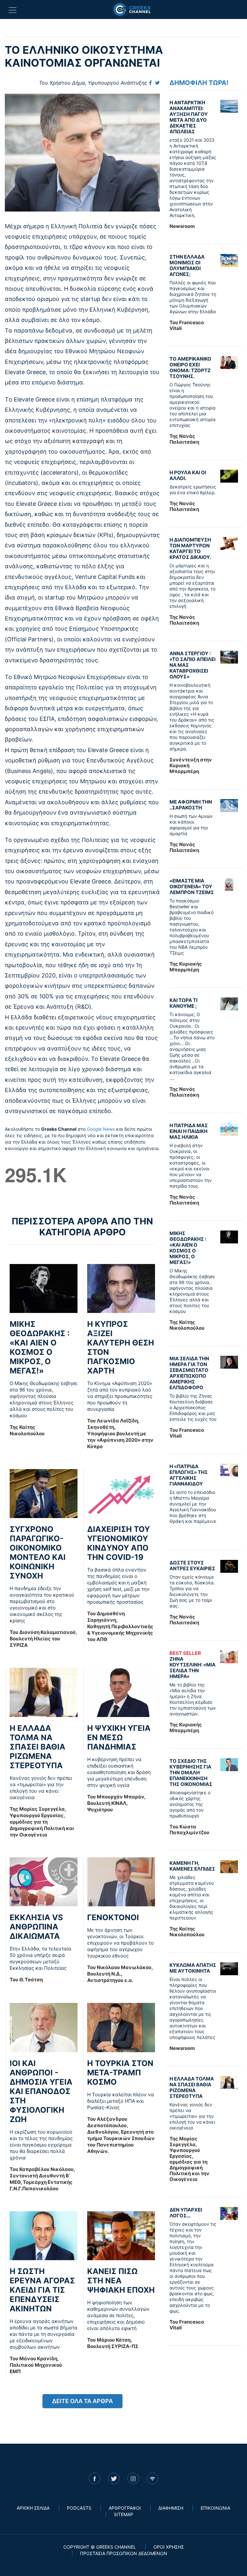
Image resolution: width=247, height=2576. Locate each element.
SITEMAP (123, 2514)
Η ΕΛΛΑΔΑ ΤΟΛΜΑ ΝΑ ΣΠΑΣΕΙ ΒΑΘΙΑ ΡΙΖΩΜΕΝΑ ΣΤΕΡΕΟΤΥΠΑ (37, 1747)
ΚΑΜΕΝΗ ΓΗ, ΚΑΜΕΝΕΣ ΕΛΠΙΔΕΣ (192, 1866)
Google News (101, 1129)
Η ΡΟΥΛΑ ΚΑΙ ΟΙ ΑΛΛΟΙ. (188, 475)
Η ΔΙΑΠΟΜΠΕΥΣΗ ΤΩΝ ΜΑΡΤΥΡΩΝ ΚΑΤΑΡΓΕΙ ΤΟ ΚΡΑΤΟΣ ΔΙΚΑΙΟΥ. (190, 548)
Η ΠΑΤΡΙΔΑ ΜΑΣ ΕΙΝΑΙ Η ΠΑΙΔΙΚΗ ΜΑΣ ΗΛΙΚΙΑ (189, 1131)
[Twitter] (157, 83)
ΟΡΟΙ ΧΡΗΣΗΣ (169, 2547)
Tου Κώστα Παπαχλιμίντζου (189, 1830)
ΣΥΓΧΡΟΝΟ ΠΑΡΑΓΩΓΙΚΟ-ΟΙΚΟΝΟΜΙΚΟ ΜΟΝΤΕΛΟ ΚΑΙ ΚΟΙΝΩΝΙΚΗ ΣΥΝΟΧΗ (38, 1552)
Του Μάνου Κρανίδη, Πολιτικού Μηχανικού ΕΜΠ (36, 2365)
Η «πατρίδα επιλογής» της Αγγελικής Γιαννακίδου (189, 1475)
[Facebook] (150, 83)
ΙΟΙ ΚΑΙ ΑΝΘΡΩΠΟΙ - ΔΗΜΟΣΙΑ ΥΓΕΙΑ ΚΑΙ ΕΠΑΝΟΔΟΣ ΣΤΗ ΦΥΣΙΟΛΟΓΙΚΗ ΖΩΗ (41, 2091)
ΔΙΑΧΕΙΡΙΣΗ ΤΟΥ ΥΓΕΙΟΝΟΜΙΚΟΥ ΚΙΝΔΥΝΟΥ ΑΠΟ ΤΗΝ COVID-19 (119, 1543)
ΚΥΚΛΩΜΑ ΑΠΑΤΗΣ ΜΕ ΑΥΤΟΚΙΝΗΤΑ (193, 1968)
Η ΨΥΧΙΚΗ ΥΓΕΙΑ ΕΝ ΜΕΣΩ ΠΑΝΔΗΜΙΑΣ (119, 1737)
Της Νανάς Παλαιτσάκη (184, 439)
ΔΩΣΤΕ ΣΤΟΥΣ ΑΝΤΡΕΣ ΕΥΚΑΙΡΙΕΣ (192, 1566)
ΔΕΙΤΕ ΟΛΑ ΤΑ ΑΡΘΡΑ (82, 2401)
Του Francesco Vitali (187, 325)
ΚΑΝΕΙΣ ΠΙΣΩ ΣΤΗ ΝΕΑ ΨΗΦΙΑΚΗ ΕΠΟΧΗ (121, 2281)
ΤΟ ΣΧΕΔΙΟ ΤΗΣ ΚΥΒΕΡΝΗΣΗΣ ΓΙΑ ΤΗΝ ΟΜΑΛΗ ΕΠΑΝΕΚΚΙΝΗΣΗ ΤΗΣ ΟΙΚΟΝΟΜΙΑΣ (191, 1773)
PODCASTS (79, 2508)
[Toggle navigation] (13, 10)
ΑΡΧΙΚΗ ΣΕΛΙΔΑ (33, 2508)
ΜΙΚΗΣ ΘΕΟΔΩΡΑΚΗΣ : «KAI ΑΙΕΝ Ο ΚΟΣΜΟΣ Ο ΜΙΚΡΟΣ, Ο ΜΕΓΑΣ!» (40, 1347)
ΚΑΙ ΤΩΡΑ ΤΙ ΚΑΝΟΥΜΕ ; (183, 1003)
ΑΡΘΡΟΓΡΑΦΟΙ (125, 2508)
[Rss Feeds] (152, 2478)
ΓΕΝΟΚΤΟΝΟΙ (113, 1917)
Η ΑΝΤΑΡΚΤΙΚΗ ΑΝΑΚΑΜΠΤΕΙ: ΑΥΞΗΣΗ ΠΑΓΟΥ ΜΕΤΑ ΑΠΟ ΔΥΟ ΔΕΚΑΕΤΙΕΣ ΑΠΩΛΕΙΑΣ (189, 117)
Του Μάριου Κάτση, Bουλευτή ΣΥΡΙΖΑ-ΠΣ (113, 2343)
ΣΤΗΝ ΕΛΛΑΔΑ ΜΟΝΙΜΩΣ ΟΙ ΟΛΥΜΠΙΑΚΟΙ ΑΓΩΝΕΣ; (187, 265)
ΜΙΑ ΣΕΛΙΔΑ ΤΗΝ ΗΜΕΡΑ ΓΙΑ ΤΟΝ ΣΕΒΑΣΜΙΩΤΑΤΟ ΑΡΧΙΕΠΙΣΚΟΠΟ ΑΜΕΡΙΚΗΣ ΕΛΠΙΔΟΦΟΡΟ (189, 1373)
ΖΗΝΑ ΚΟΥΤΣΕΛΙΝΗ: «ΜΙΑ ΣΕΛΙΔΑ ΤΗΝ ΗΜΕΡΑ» (192, 1665)
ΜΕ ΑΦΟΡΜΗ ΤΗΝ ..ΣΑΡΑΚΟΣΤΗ (191, 805)
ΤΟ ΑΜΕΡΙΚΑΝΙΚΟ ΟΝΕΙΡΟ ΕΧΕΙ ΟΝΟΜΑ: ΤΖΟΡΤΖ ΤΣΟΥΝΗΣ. (190, 368)
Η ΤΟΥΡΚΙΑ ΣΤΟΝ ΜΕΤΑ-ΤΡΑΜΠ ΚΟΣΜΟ (120, 2073)
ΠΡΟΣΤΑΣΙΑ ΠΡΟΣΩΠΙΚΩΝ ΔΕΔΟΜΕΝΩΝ (124, 2553)
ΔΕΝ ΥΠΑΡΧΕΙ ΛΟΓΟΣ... (186, 2213)
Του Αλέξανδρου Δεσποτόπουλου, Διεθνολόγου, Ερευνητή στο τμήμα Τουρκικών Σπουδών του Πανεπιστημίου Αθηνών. (121, 2135)
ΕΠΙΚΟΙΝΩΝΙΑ (215, 2508)
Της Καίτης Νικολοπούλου (27, 1430)
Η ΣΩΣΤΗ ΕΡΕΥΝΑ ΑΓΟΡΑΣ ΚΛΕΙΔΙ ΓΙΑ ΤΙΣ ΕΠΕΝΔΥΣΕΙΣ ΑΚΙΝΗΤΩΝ (42, 2290)
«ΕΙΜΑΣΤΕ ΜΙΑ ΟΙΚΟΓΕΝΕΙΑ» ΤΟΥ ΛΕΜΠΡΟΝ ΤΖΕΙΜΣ (192, 887)
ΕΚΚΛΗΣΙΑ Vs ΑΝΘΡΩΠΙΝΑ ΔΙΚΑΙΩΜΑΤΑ (36, 1927)
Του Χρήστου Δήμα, (93, 83)
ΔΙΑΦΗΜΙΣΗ (171, 2508)
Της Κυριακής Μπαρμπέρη (186, 967)
